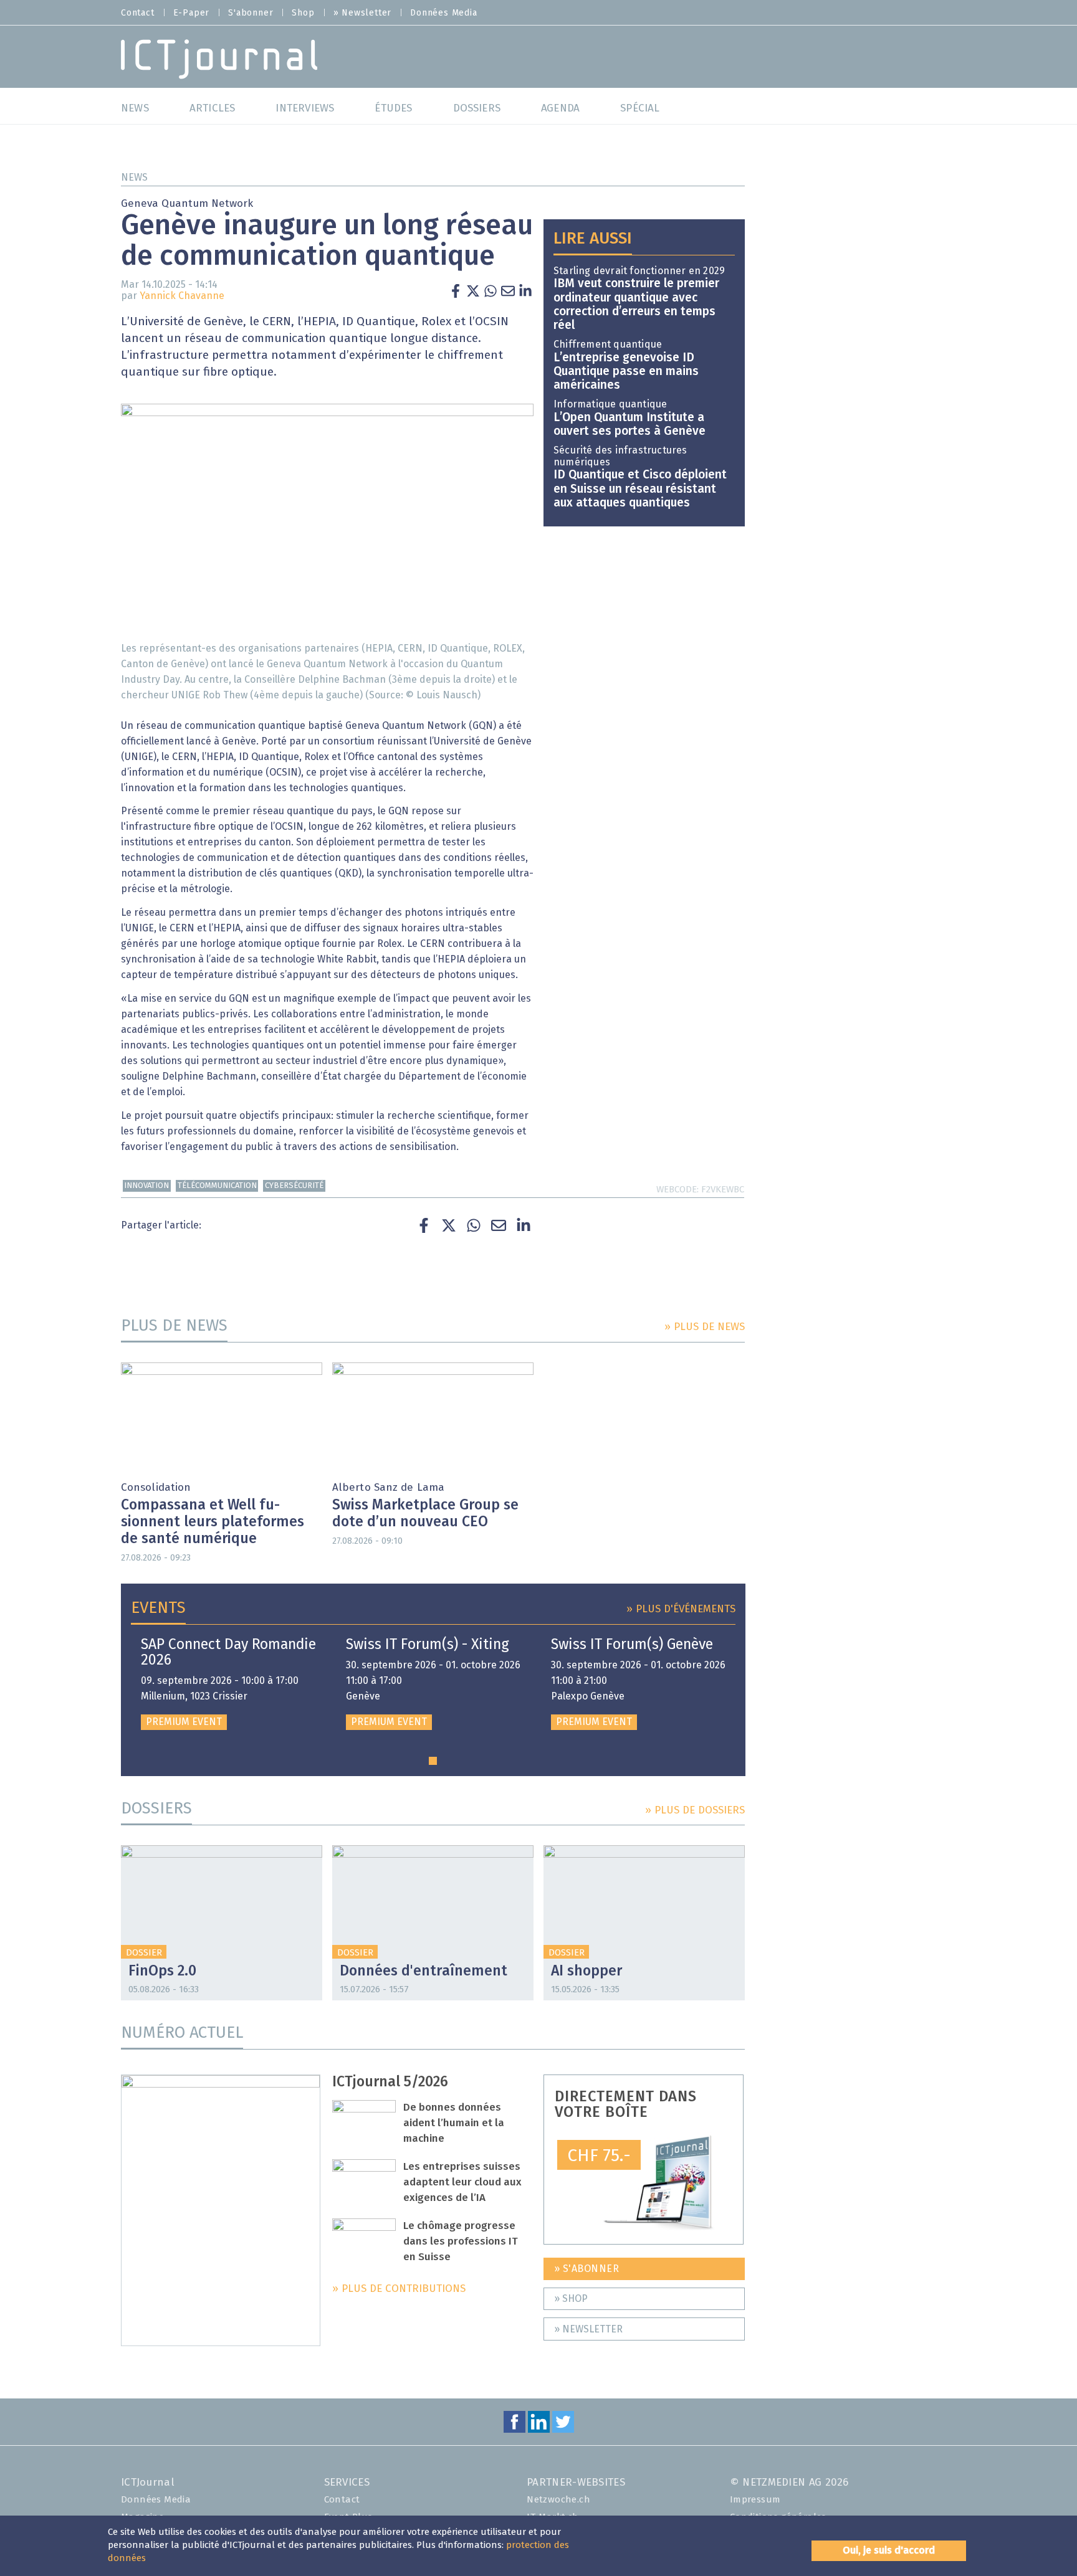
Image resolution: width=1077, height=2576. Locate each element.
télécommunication (217, 1186)
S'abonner (251, 13)
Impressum (755, 2500)
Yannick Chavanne (182, 296)
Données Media (443, 13)
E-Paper (192, 13)
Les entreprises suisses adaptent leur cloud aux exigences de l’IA (462, 2183)
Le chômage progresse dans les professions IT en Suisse (461, 2242)
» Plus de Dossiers (695, 1811)
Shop (303, 13)
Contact (138, 13)
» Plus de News (705, 1327)
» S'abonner (587, 2269)
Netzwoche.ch (558, 2500)
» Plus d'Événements (681, 1609)
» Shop (571, 2299)
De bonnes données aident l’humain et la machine (454, 2123)
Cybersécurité (294, 1186)
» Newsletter (363, 13)
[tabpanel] (228, 1684)
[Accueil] (219, 58)
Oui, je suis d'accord (889, 2550)
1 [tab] (433, 1761)
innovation (146, 1186)
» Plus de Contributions (399, 2289)
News (134, 178)
